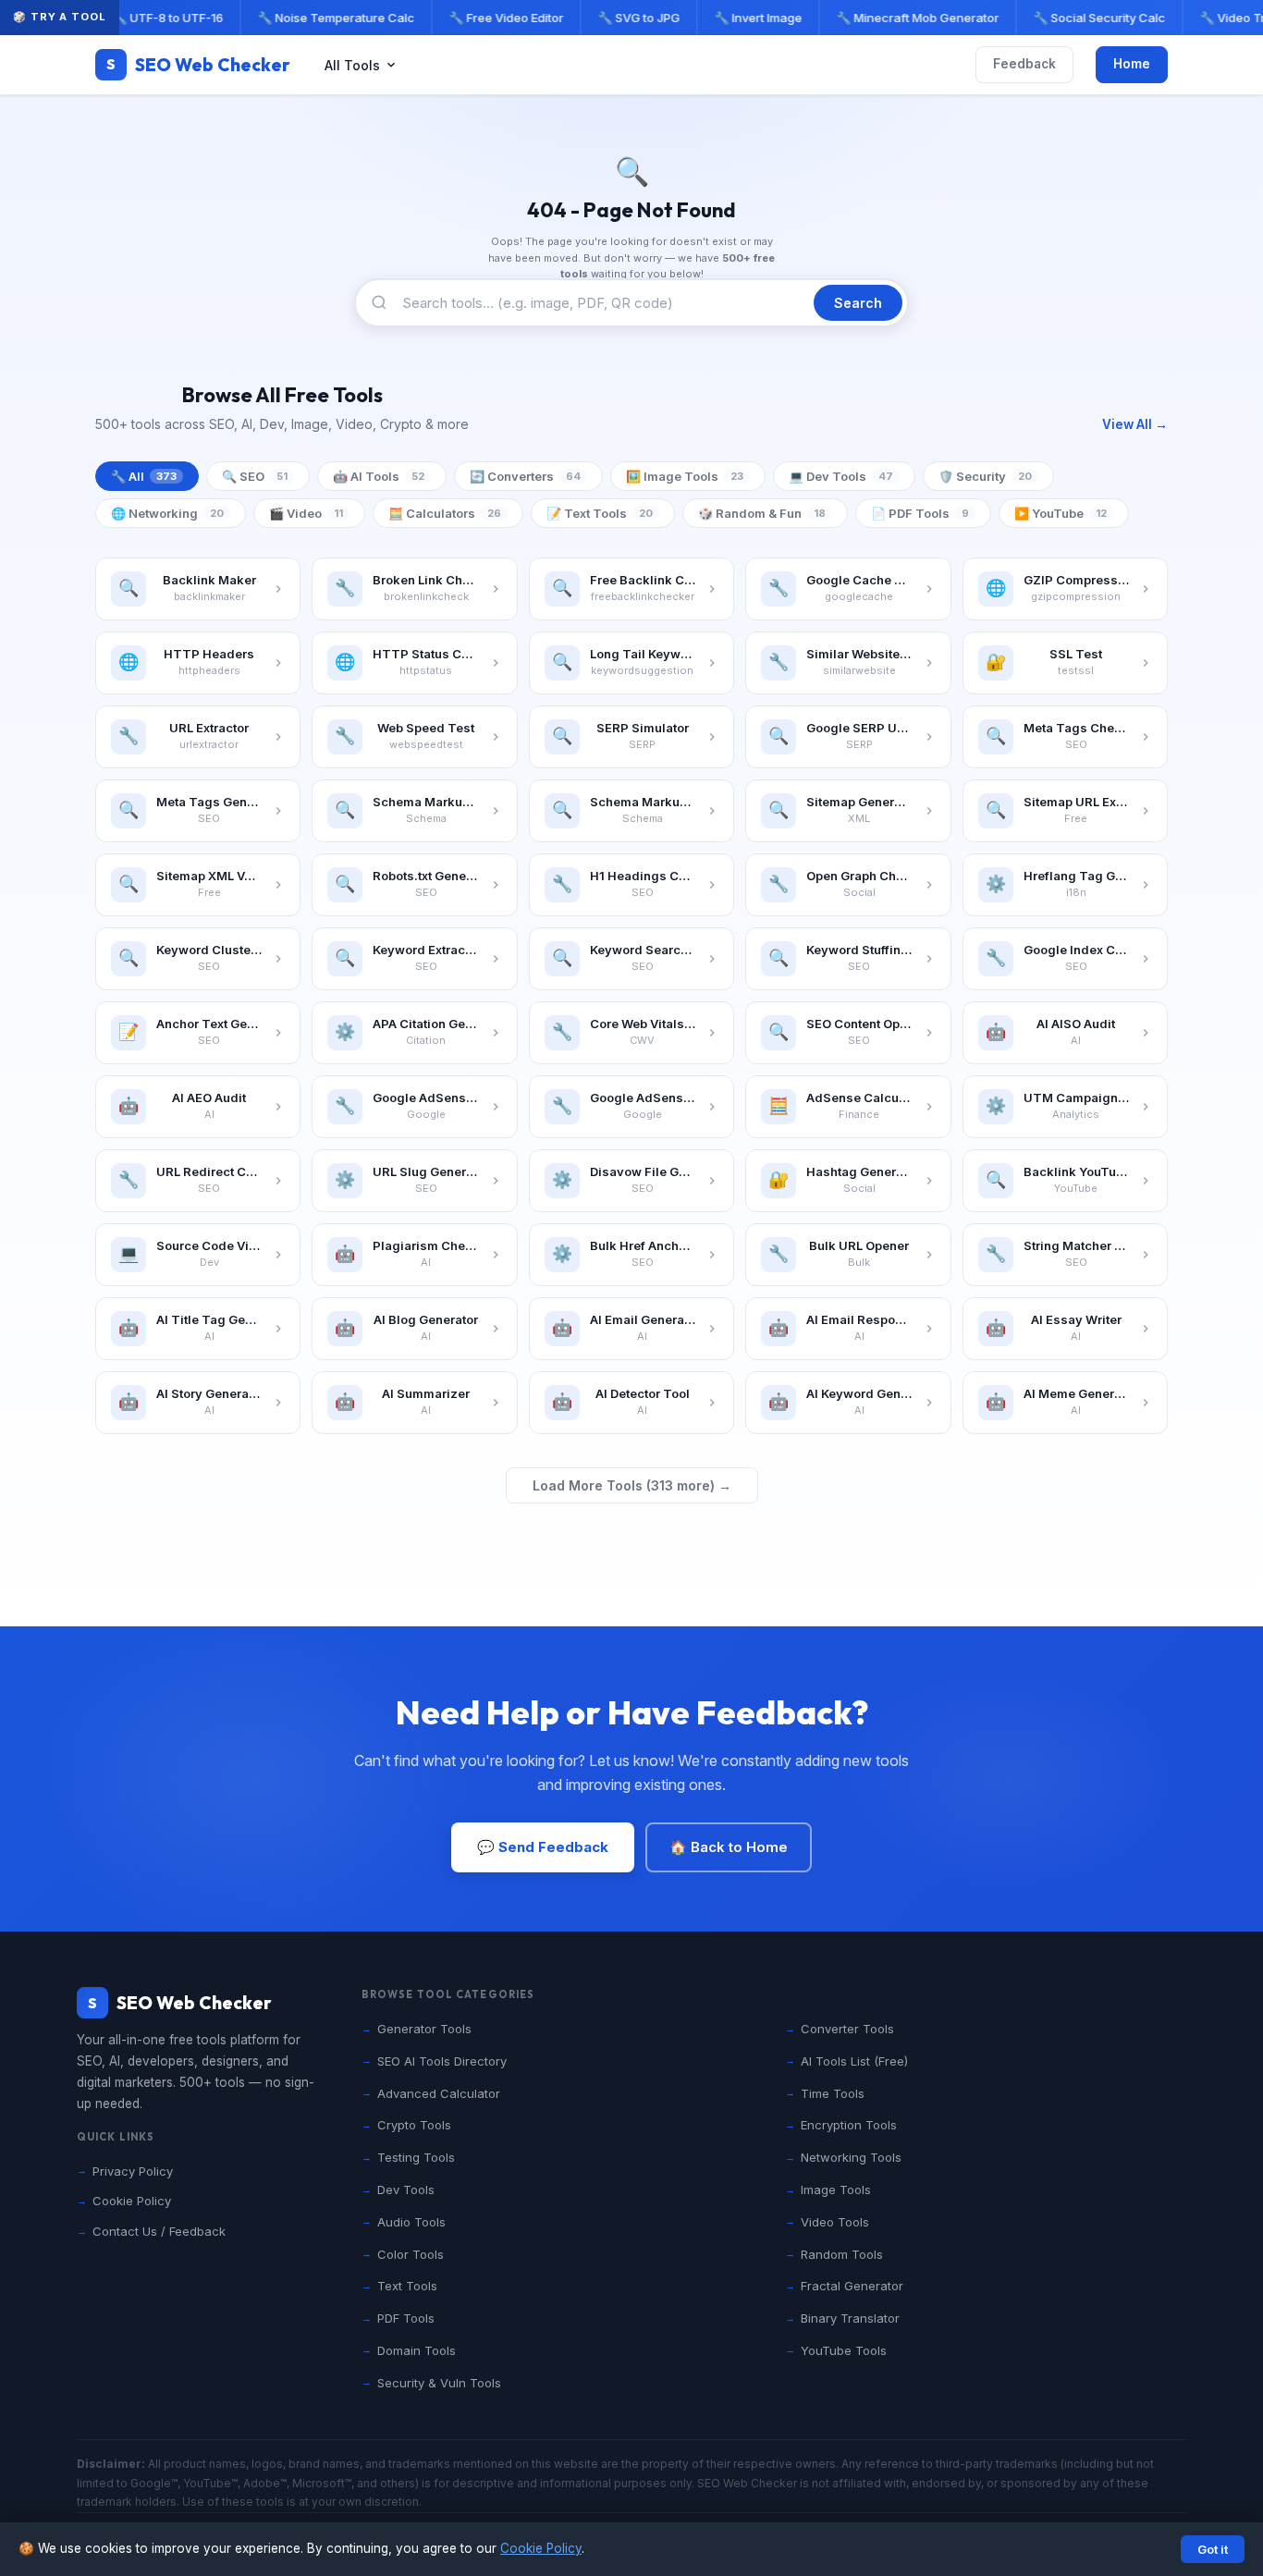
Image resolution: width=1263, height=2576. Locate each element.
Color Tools (411, 2254)
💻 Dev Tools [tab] (841, 476)
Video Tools (835, 2222)
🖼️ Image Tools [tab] (685, 476)
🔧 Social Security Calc (1091, 18)
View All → (1135, 424)
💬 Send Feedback (543, 1847)
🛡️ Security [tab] (985, 476)
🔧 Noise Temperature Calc (328, 18)
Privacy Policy (133, 2171)
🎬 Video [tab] (306, 513)
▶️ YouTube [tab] (1061, 513)
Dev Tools (406, 2190)
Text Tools (407, 2286)
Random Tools (842, 2254)
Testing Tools (416, 2157)
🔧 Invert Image (750, 18)
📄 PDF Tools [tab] (920, 513)
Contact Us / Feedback (159, 2231)
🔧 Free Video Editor (498, 18)
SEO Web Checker (198, 65)
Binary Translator (850, 2318)
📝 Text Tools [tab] (600, 513)
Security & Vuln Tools (439, 2383)
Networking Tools (851, 2157)
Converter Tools (847, 2029)
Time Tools (833, 2093)
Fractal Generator (852, 2286)
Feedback (1024, 64)
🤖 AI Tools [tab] (379, 476)
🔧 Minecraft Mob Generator (910, 18)
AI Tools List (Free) (854, 2061)
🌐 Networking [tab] (167, 513)
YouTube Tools (844, 2350)
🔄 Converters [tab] (525, 476)
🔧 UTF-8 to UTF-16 (160, 18)
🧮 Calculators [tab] (445, 513)
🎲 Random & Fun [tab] (762, 513)
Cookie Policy (541, 2548)
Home (1132, 64)
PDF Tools (406, 2318)
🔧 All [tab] (144, 476)
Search (858, 303)
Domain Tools (417, 2350)
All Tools (352, 65)
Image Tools (836, 2190)
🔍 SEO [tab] (255, 476)
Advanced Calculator (439, 2093)
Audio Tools (411, 2222)
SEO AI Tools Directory (442, 2061)
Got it (1213, 2549)
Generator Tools (424, 2029)
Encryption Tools (849, 2125)
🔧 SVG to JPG (631, 18)
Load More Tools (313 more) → (632, 1485)
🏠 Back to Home (729, 1847)
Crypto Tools (414, 2125)
